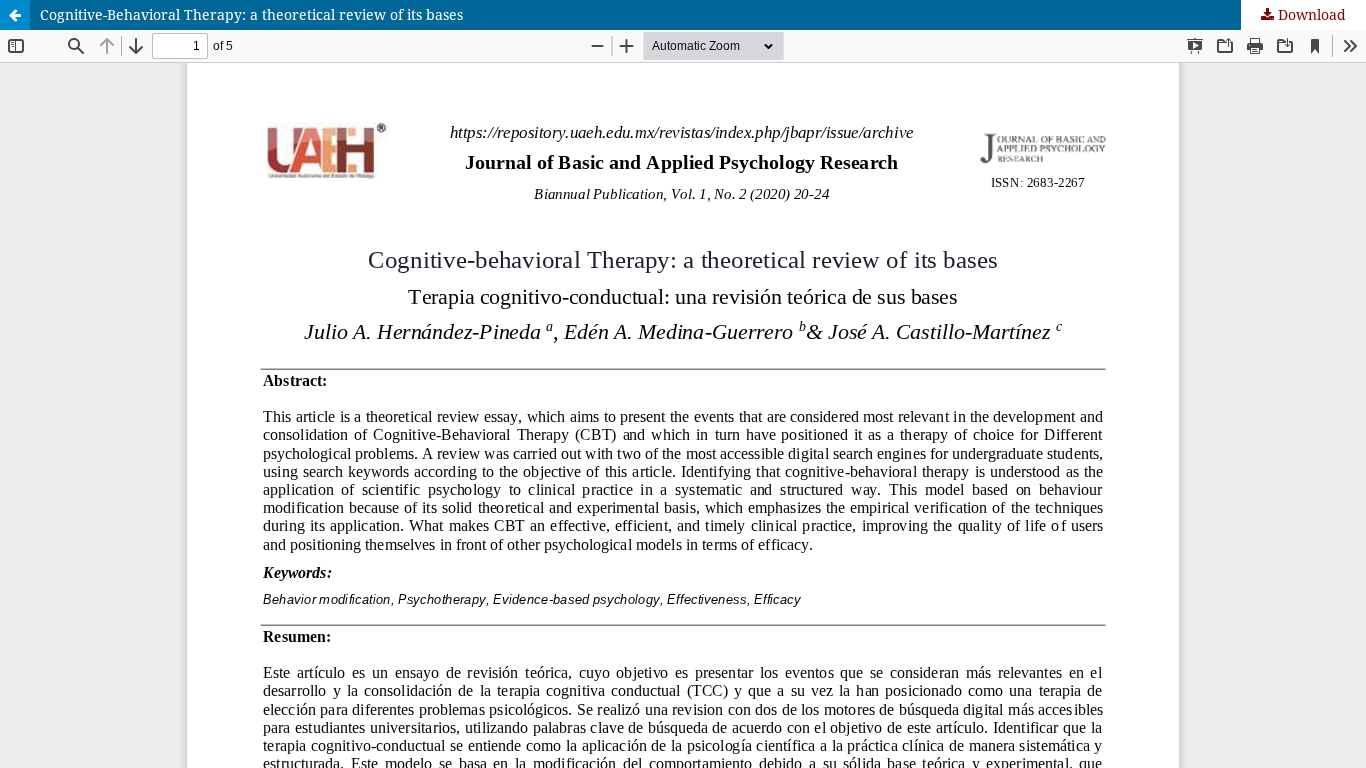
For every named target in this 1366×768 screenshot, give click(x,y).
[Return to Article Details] (15, 15)
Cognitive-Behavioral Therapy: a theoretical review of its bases (251, 14)
